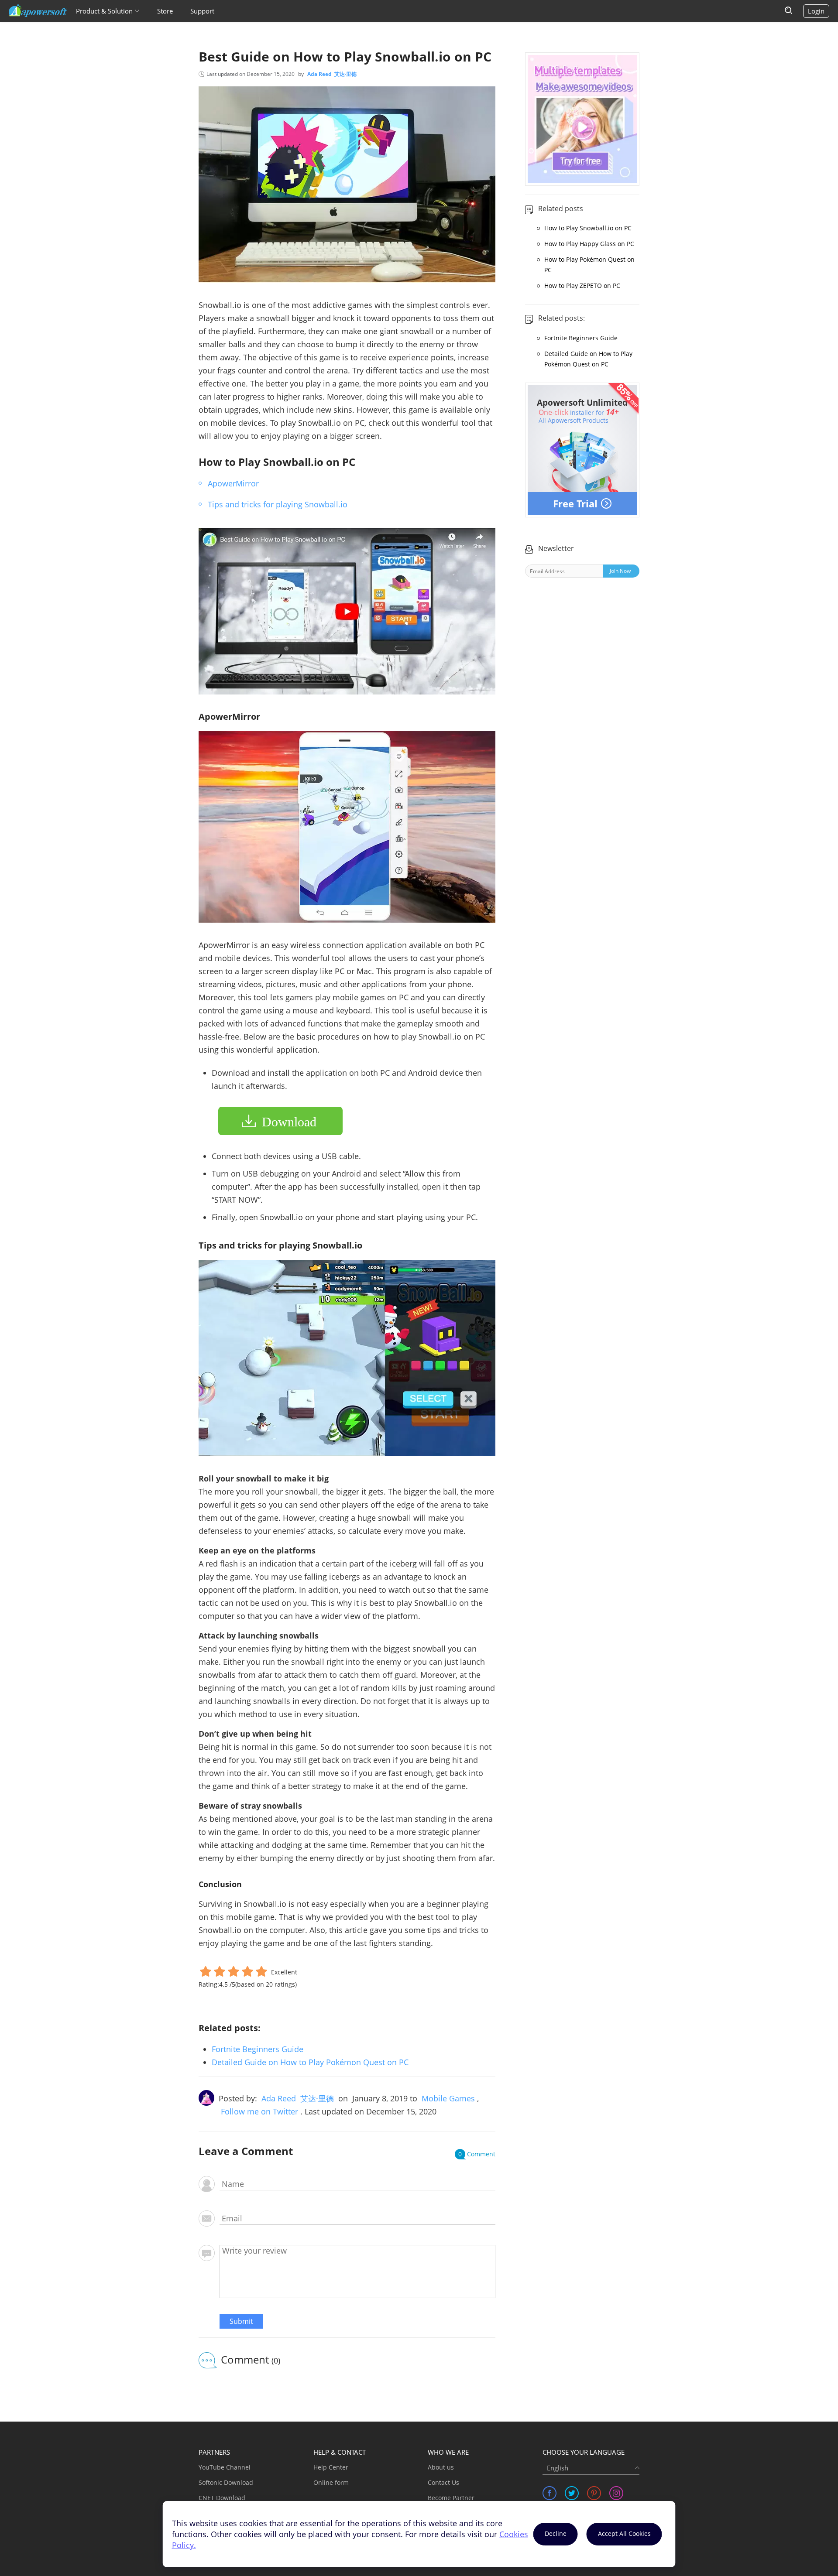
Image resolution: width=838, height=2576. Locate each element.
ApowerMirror (233, 483)
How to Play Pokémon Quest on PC (589, 265)
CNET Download (222, 2498)
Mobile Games (448, 2098)
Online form (331, 2482)
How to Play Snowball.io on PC (588, 228)
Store (165, 11)
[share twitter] (572, 2493)
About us (441, 2467)
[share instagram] (616, 2493)
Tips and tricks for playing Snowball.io (278, 504)
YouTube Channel (225, 2467)
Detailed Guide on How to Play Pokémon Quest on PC (310, 2062)
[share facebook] (550, 2493)
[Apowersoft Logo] (38, 11)
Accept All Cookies (624, 2533)
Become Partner (451, 2498)
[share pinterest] (594, 2493)
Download (289, 1122)
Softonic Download (226, 2482)
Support (202, 11)
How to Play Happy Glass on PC (589, 244)
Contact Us (443, 2482)
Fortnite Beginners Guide (258, 2049)
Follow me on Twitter (259, 2111)
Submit (241, 2321)
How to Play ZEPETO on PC (582, 286)
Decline (556, 2533)
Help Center (331, 2467)
